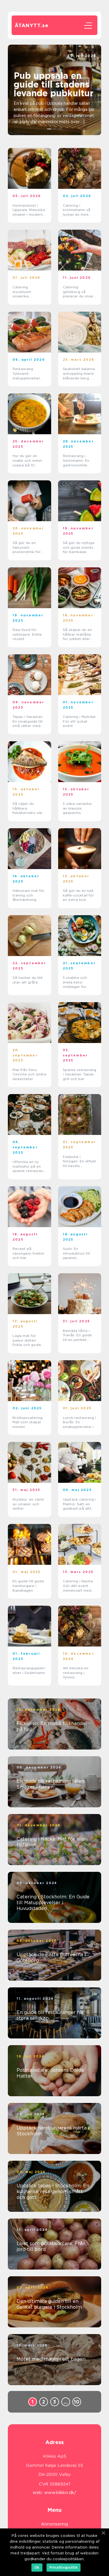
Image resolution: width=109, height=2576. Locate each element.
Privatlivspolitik (64, 2567)
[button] (49, 129)
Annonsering (54, 2524)
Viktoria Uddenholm (77, 61)
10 (77, 2402)
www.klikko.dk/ (60, 2493)
